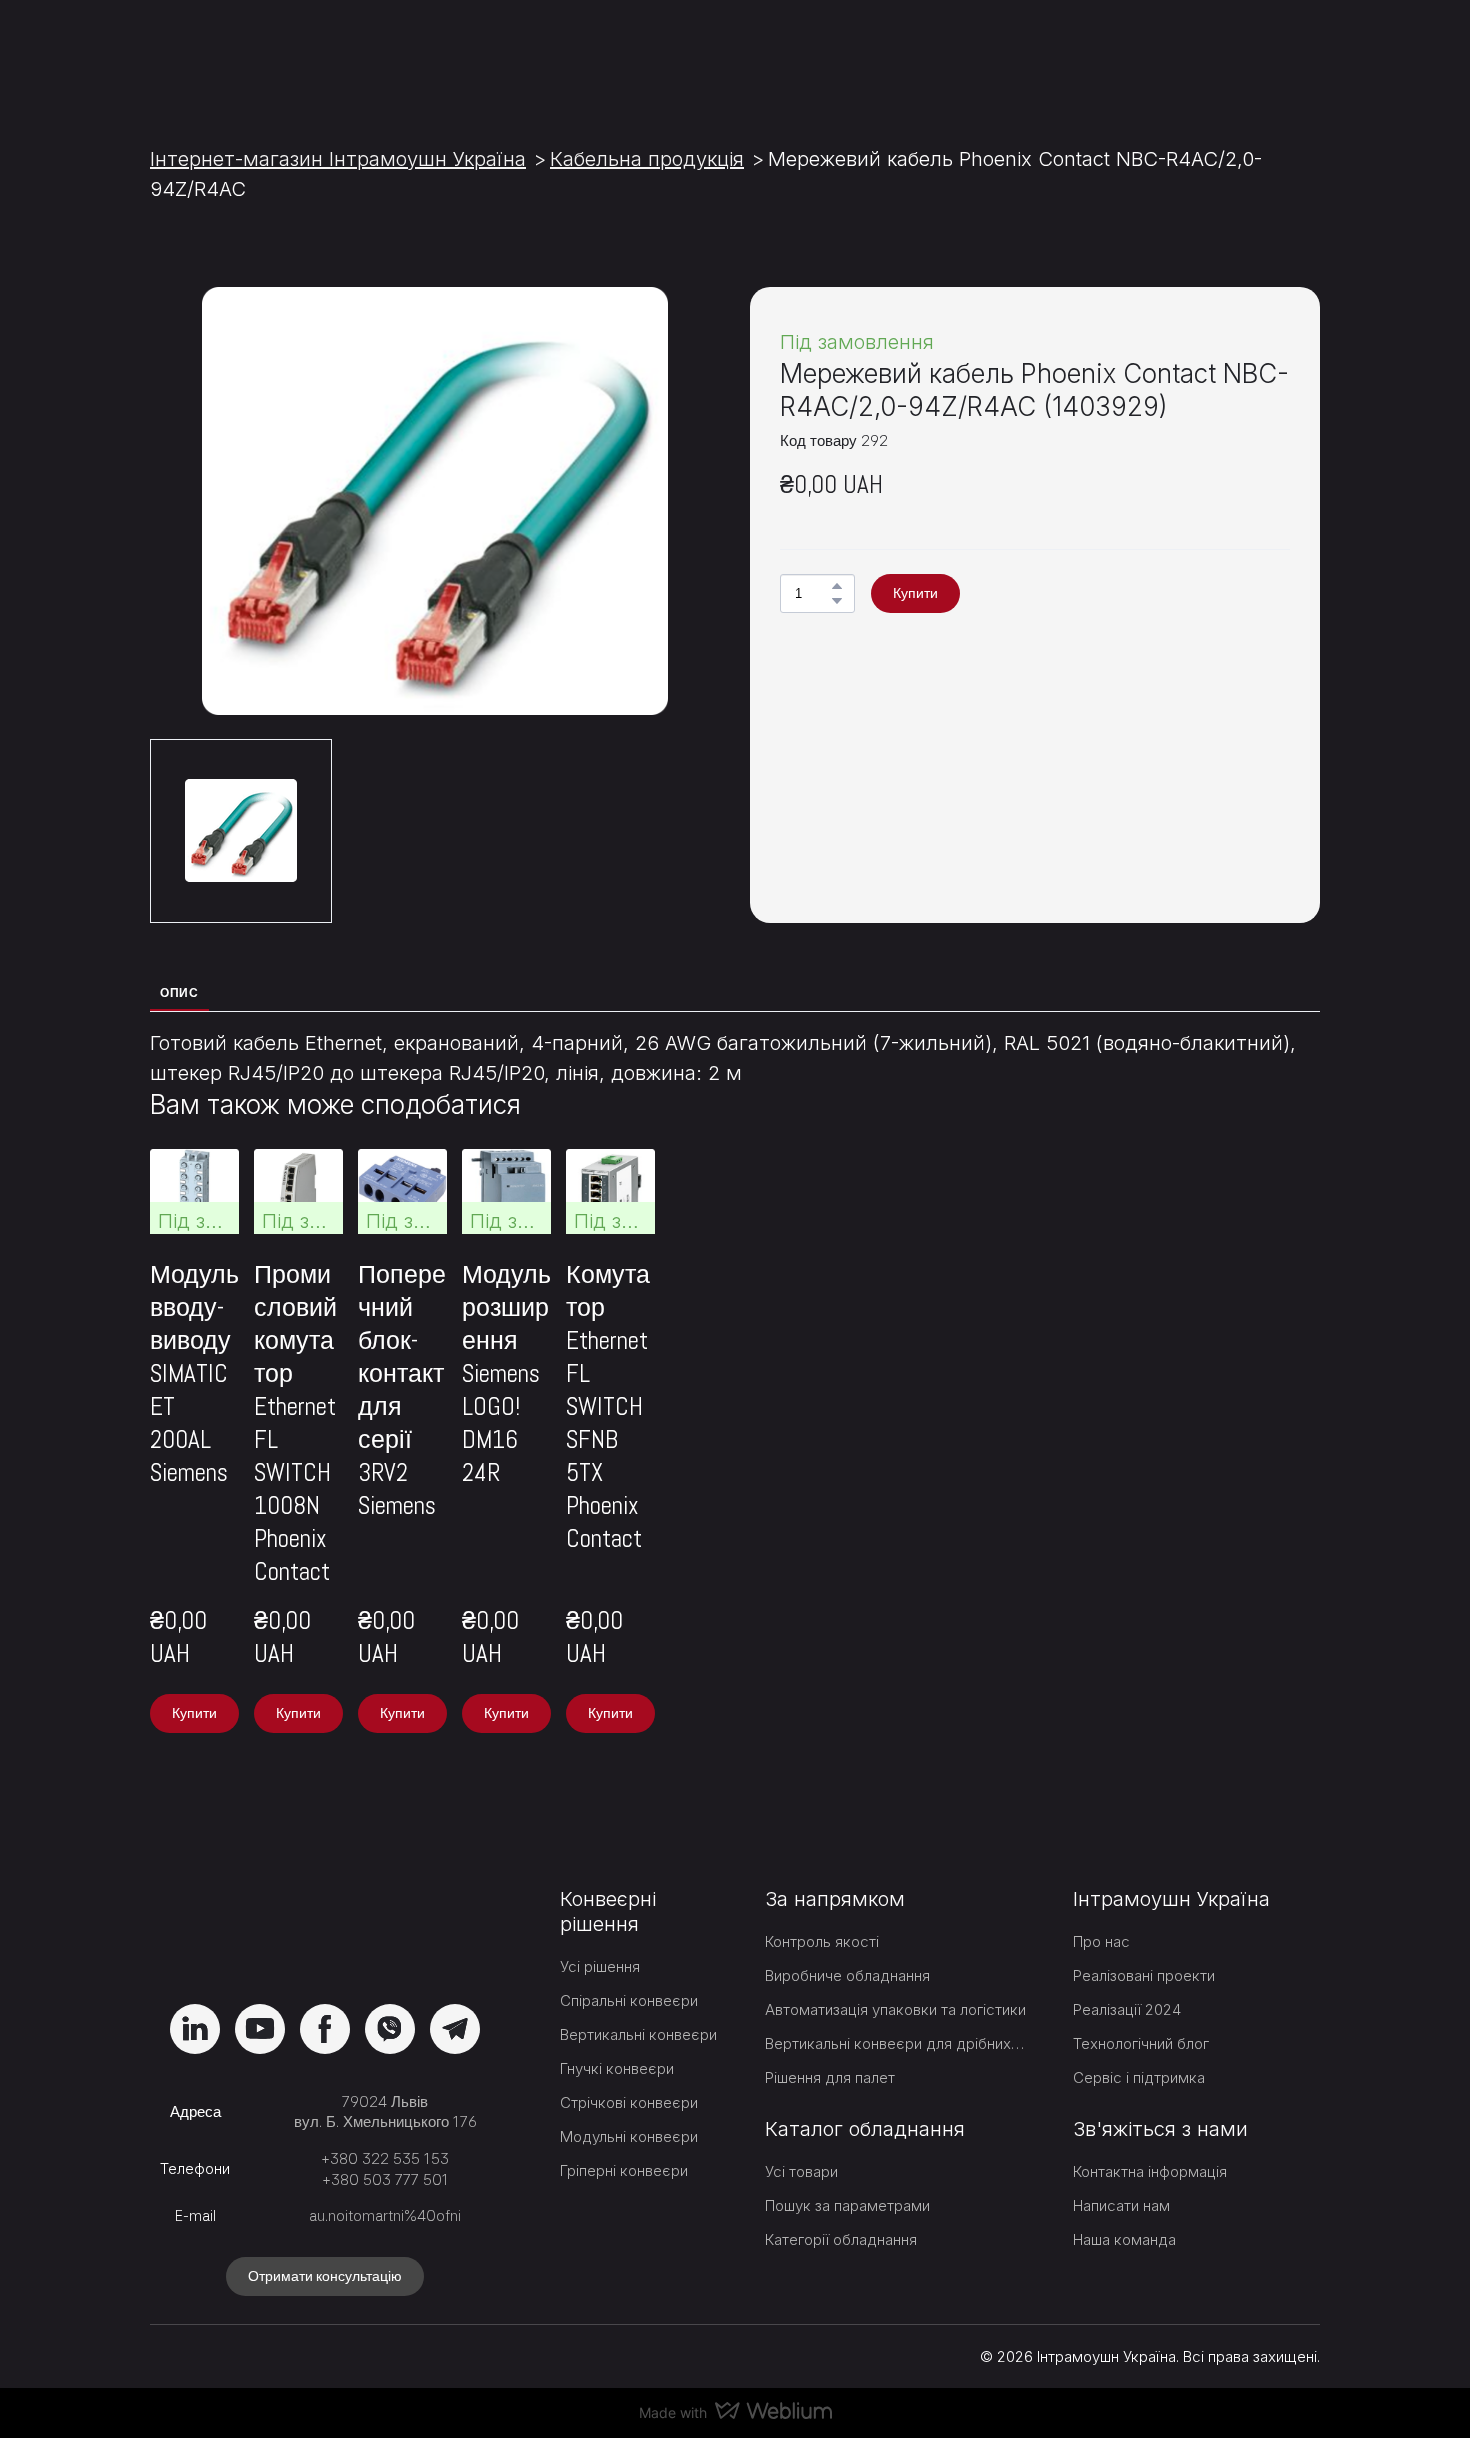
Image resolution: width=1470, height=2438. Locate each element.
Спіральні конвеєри (629, 1970)
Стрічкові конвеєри (629, 2072)
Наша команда (1124, 2209)
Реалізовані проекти (1144, 1944)
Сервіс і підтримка (1139, 2046)
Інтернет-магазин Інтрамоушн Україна (338, 159)
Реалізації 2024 (1127, 1978)
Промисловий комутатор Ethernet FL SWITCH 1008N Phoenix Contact (564, 1516)
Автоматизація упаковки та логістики (895, 1978)
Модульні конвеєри (629, 2106)
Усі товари (801, 2141)
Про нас (1101, 1910)
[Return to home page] (263, 52)
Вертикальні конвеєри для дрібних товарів (896, 2012)
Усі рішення (600, 1936)
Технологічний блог (1141, 2012)
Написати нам (1121, 2175)
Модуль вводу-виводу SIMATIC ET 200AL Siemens (280, 1483)
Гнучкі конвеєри (617, 2038)
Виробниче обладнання (847, 1944)
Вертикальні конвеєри (638, 2004)
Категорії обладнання (841, 2209)
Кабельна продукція (647, 159)
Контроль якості (822, 1910)
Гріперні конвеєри (624, 2140)
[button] (837, 586)
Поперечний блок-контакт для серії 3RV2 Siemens (869, 1499)
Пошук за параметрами (847, 2175)
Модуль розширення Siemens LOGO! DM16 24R (1163, 1483)
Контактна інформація (1150, 2141)
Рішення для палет (830, 2046)
